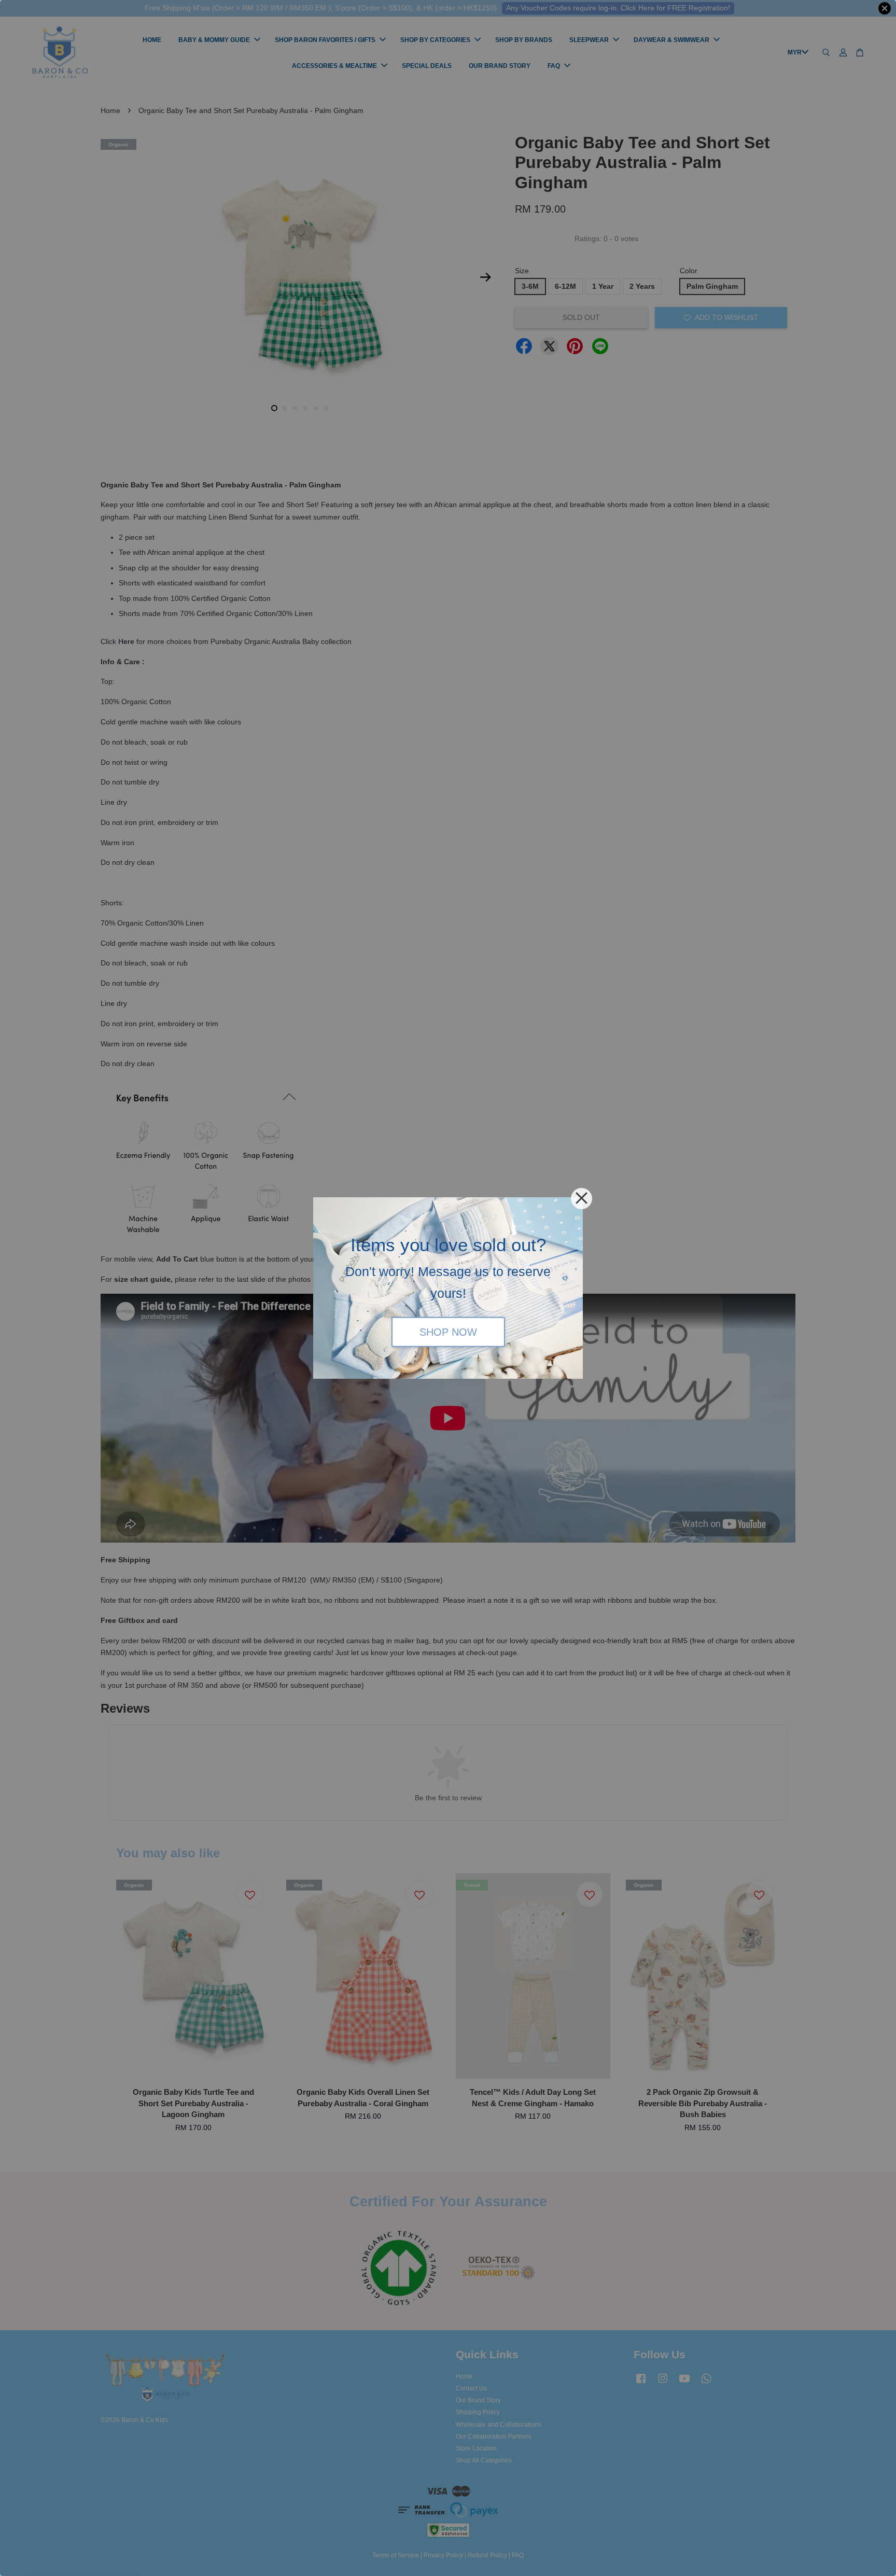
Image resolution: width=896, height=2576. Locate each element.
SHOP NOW (448, 1332)
